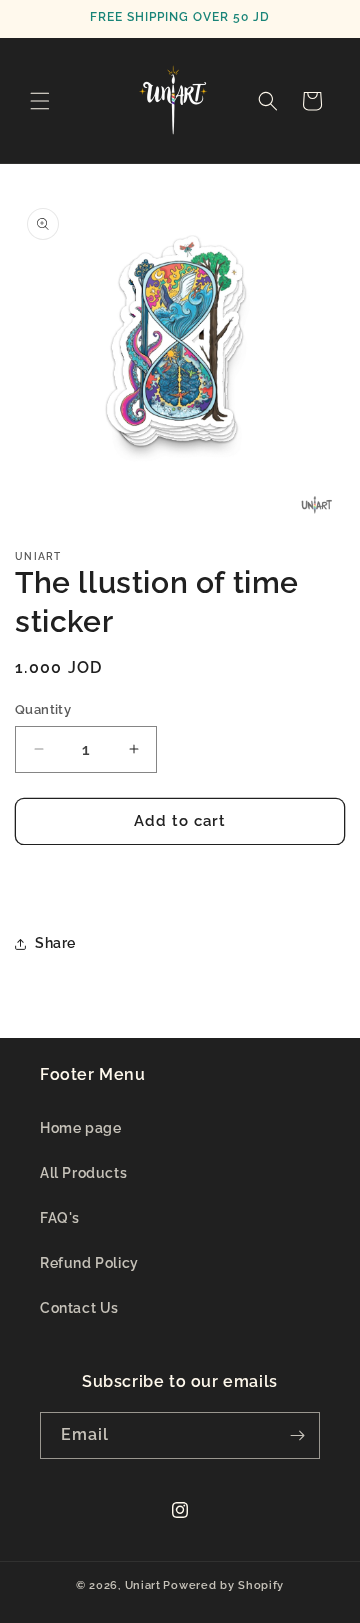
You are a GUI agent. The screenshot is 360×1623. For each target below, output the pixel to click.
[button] (40, 101)
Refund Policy (89, 1263)
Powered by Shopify (223, 1585)
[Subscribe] (297, 1435)
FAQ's (60, 1218)
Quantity (43, 709)
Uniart (143, 1585)
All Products (83, 1173)
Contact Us (79, 1308)
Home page (80, 1128)
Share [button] (55, 943)
